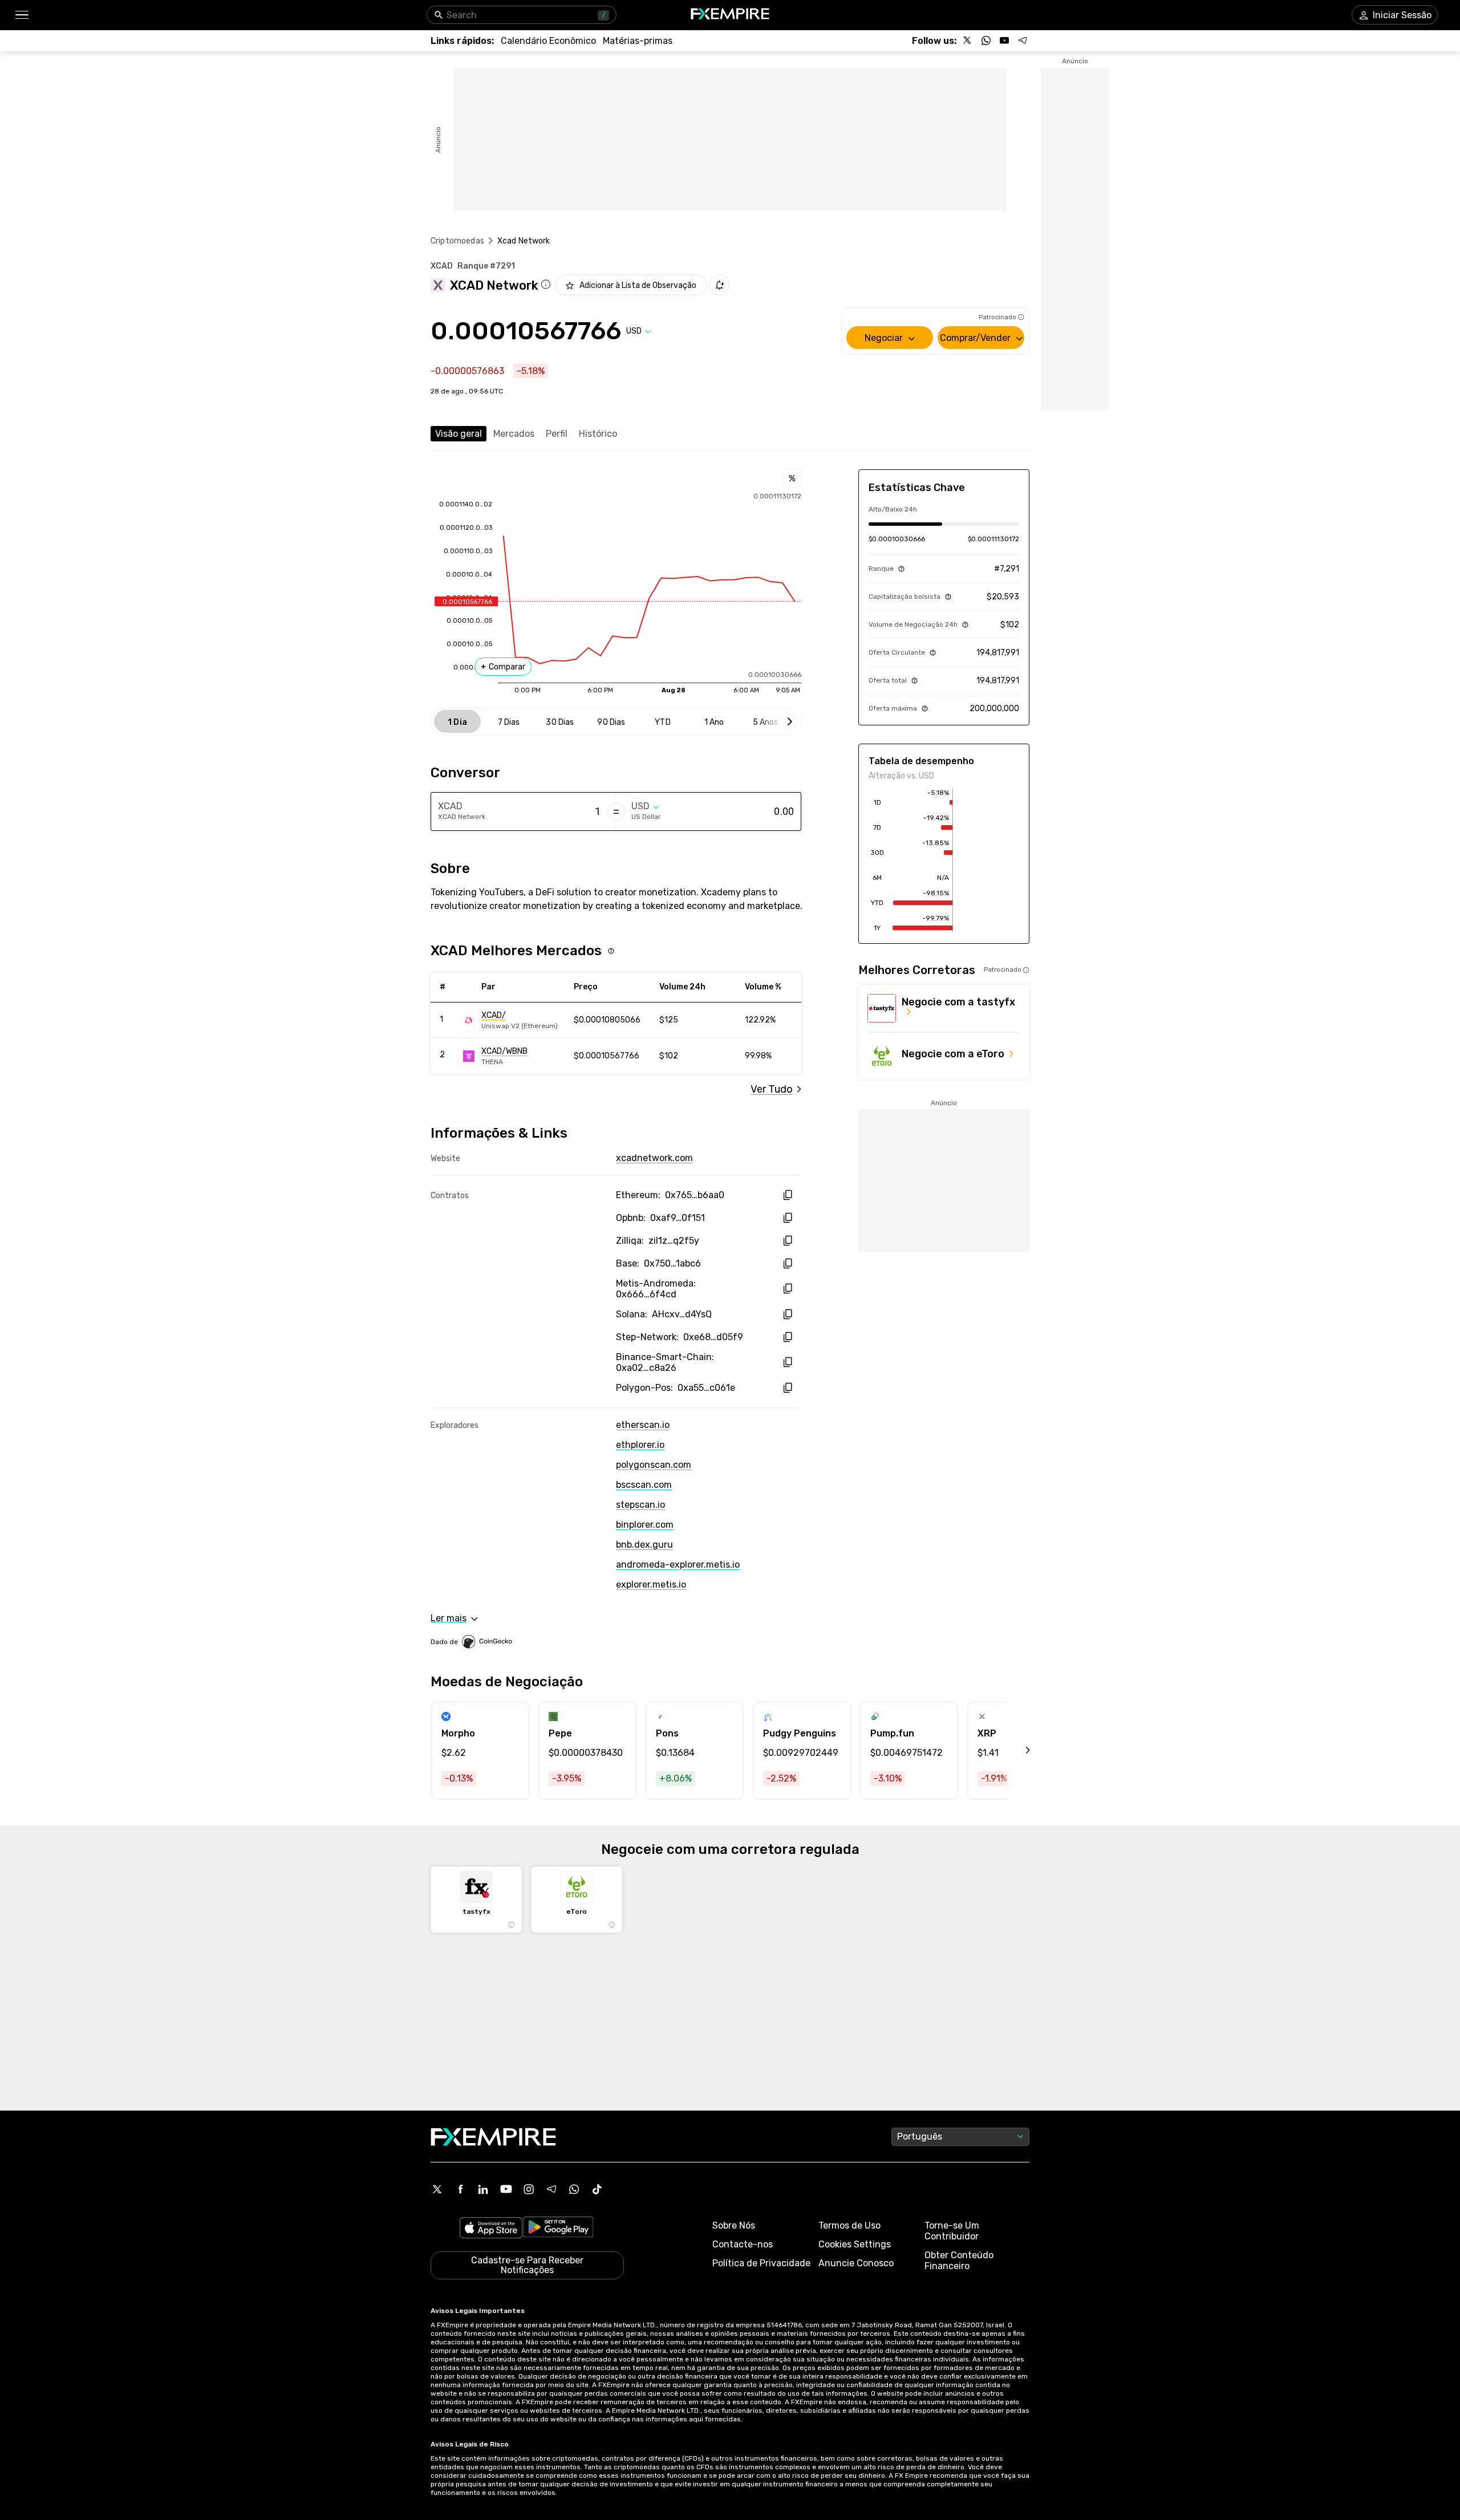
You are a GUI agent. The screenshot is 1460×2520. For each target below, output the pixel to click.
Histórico (598, 434)
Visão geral (459, 434)
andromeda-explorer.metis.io (678, 1565)
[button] (21, 15)
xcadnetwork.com (654, 1158)
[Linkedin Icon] (483, 2189)
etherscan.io (643, 1425)
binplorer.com (645, 1525)
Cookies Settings (855, 2244)
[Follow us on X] (968, 40)
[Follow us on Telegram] (1023, 40)
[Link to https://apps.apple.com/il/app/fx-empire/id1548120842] (491, 2229)
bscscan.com (644, 1485)
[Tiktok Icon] (597, 2189)
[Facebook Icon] (460, 2189)
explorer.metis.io (651, 1584)
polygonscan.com (654, 1465)
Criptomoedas (457, 241)
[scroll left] (1015, 1751)
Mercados (514, 434)
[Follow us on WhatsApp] (986, 40)
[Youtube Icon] (506, 2189)
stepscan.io (640, 1505)
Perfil (557, 434)
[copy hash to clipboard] (787, 1195)
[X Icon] (437, 2189)
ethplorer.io (640, 1445)
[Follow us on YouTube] (1004, 40)
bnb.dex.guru (644, 1545)
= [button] (616, 811)
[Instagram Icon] (529, 2189)
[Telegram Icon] (551, 2189)
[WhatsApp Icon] (574, 2189)
